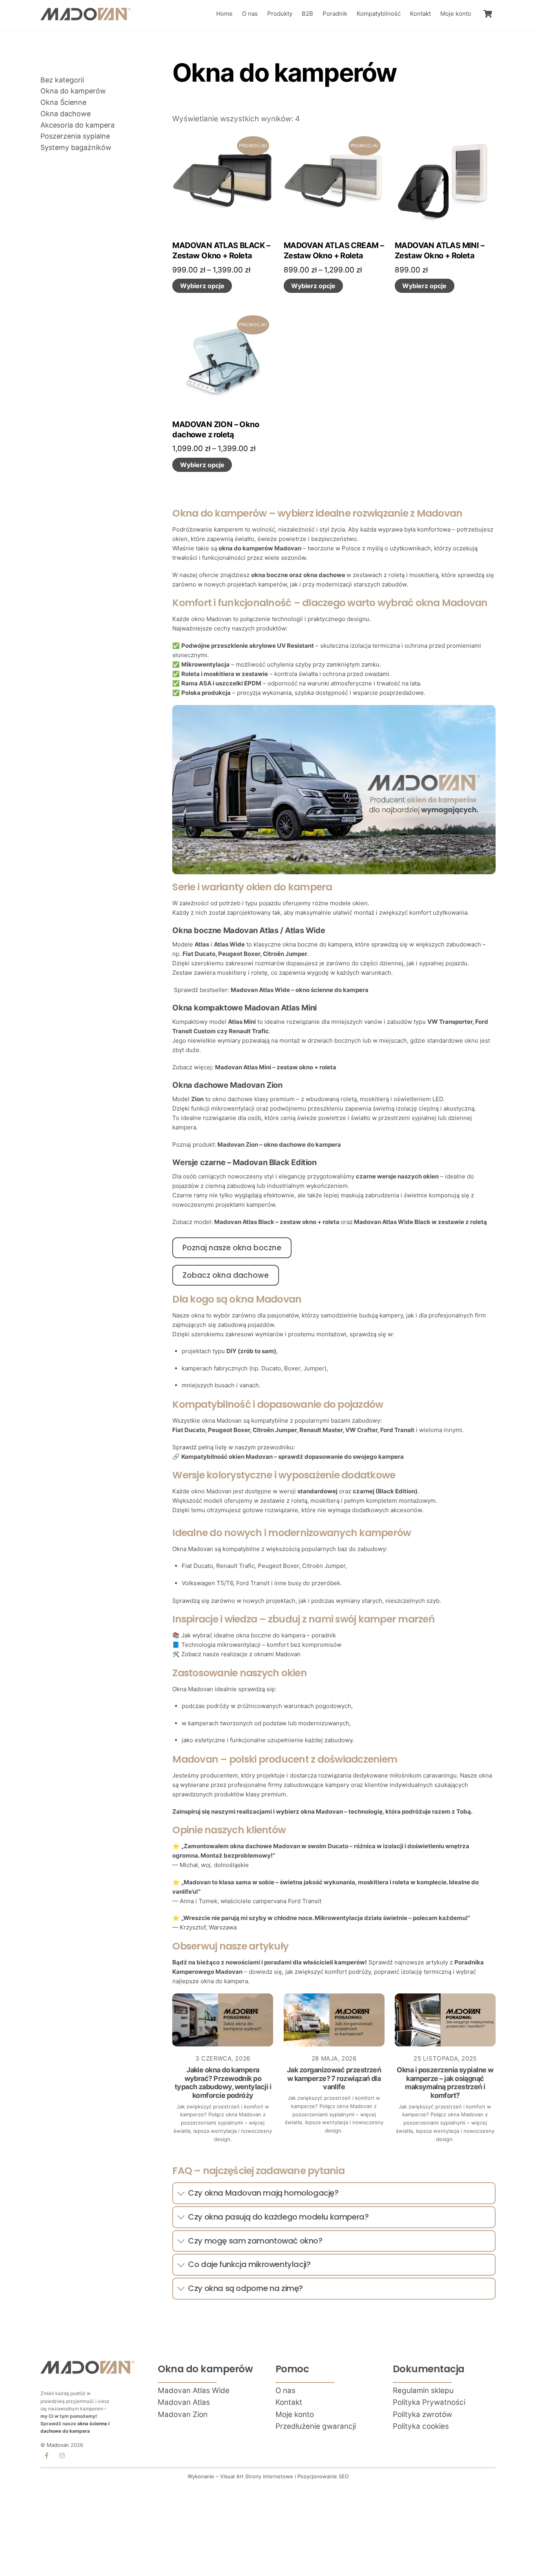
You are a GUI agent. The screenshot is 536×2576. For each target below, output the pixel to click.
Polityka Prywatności (429, 2402)
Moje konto (456, 14)
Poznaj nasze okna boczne (232, 1248)
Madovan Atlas (184, 2402)
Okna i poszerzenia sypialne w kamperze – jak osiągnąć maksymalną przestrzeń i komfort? (445, 2083)
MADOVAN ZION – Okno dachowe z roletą (216, 429)
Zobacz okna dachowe (226, 1275)
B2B (307, 14)
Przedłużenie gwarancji (316, 2426)
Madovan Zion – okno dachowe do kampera (279, 1145)
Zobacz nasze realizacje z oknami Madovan (241, 1654)
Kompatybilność (379, 14)
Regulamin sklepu (423, 2391)
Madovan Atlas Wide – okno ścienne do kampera (300, 990)
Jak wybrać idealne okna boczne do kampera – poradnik (259, 1635)
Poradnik (335, 14)
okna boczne (270, 575)
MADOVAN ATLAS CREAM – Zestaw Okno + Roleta (334, 250)
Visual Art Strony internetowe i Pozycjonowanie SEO (284, 2476)
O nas (250, 14)
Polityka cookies (421, 2426)
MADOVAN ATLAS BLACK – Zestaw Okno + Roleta (221, 250)
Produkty (280, 14)
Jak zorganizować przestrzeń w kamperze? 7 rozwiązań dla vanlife (334, 2078)
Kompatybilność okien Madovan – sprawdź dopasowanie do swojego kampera (293, 1457)
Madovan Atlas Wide (194, 2391)
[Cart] (488, 14)
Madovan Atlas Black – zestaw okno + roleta (277, 1222)
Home (224, 14)
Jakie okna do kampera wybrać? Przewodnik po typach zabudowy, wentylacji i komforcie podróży (223, 2083)
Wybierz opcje (202, 286)
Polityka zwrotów (422, 2414)
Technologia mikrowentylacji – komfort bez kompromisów (261, 1645)
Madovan (58, 2445)
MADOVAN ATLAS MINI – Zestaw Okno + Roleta (439, 250)
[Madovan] (86, 17)
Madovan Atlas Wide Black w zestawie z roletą (420, 1222)
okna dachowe (324, 575)
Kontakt (420, 14)
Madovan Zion (183, 2414)
